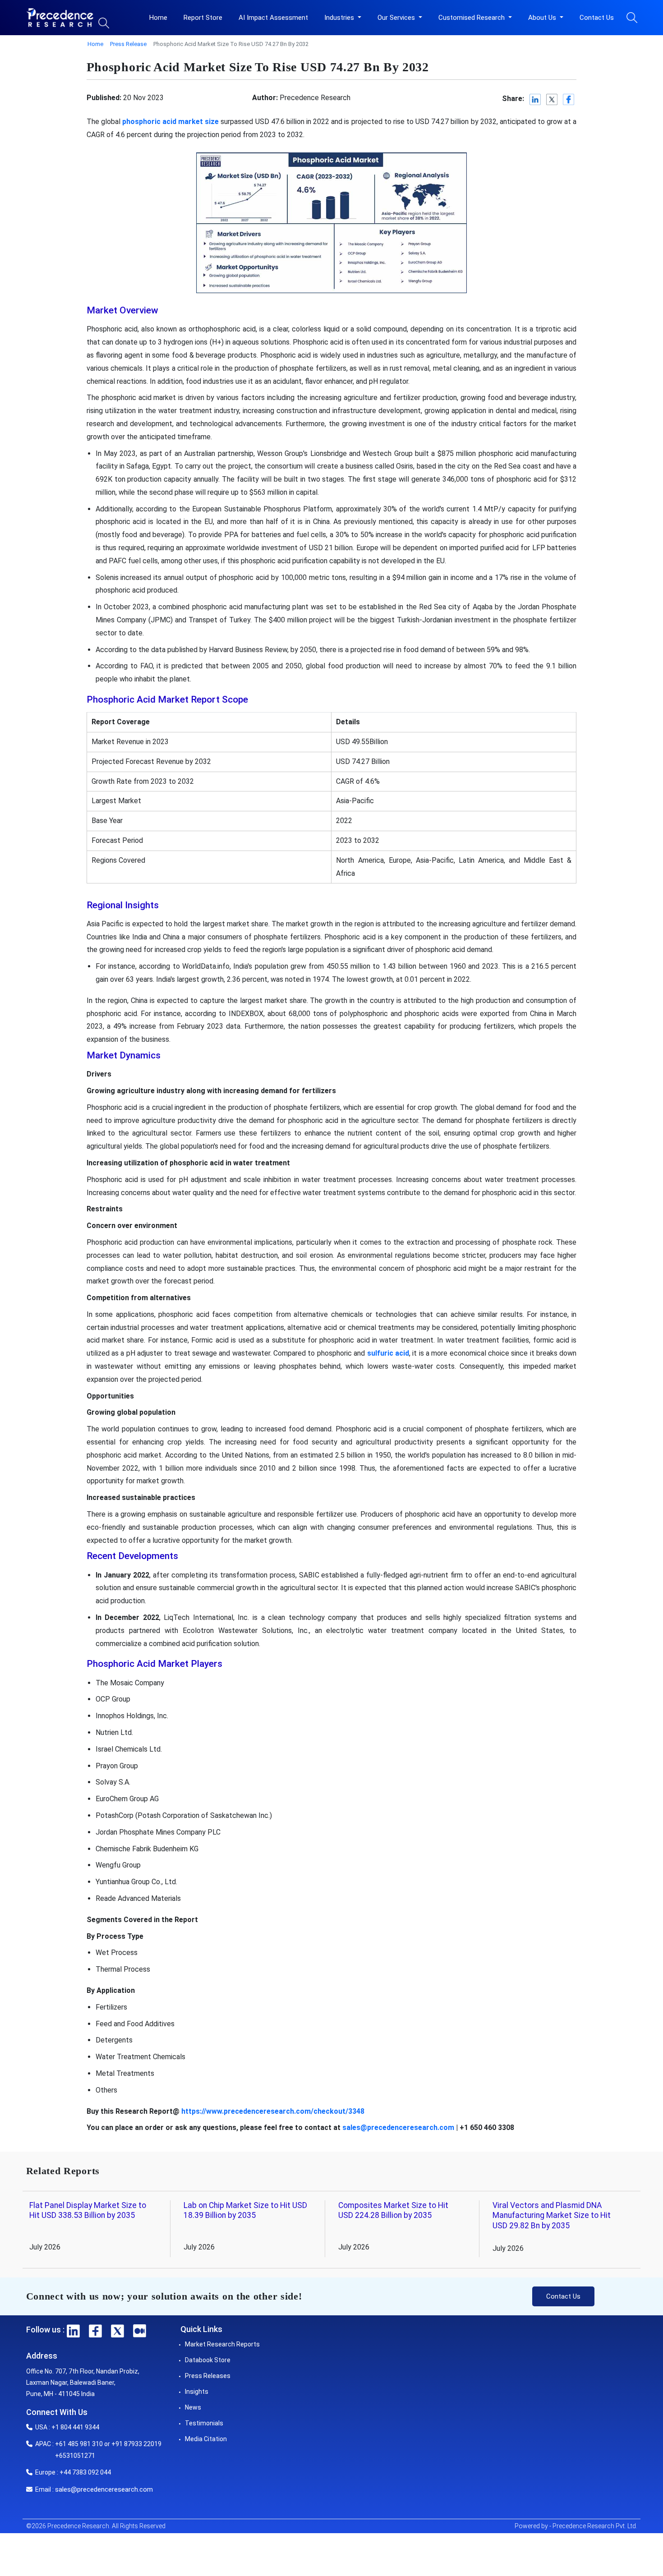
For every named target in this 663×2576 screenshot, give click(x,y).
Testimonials (204, 2423)
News (193, 2407)
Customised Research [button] (472, 18)
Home (158, 18)
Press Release (128, 44)
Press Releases (208, 2376)
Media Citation (206, 2439)
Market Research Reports (222, 2344)
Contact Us (597, 18)
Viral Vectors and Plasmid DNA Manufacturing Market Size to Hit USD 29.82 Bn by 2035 (552, 2216)
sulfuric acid (388, 1353)
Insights (197, 2392)
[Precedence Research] (60, 18)
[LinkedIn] (536, 99)
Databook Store (208, 2360)
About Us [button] (543, 18)
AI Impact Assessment (273, 18)
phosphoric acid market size (170, 122)
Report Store (203, 18)
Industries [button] (340, 18)
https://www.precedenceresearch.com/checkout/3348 (273, 2111)
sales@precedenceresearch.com (398, 2127)
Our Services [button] (397, 18)
